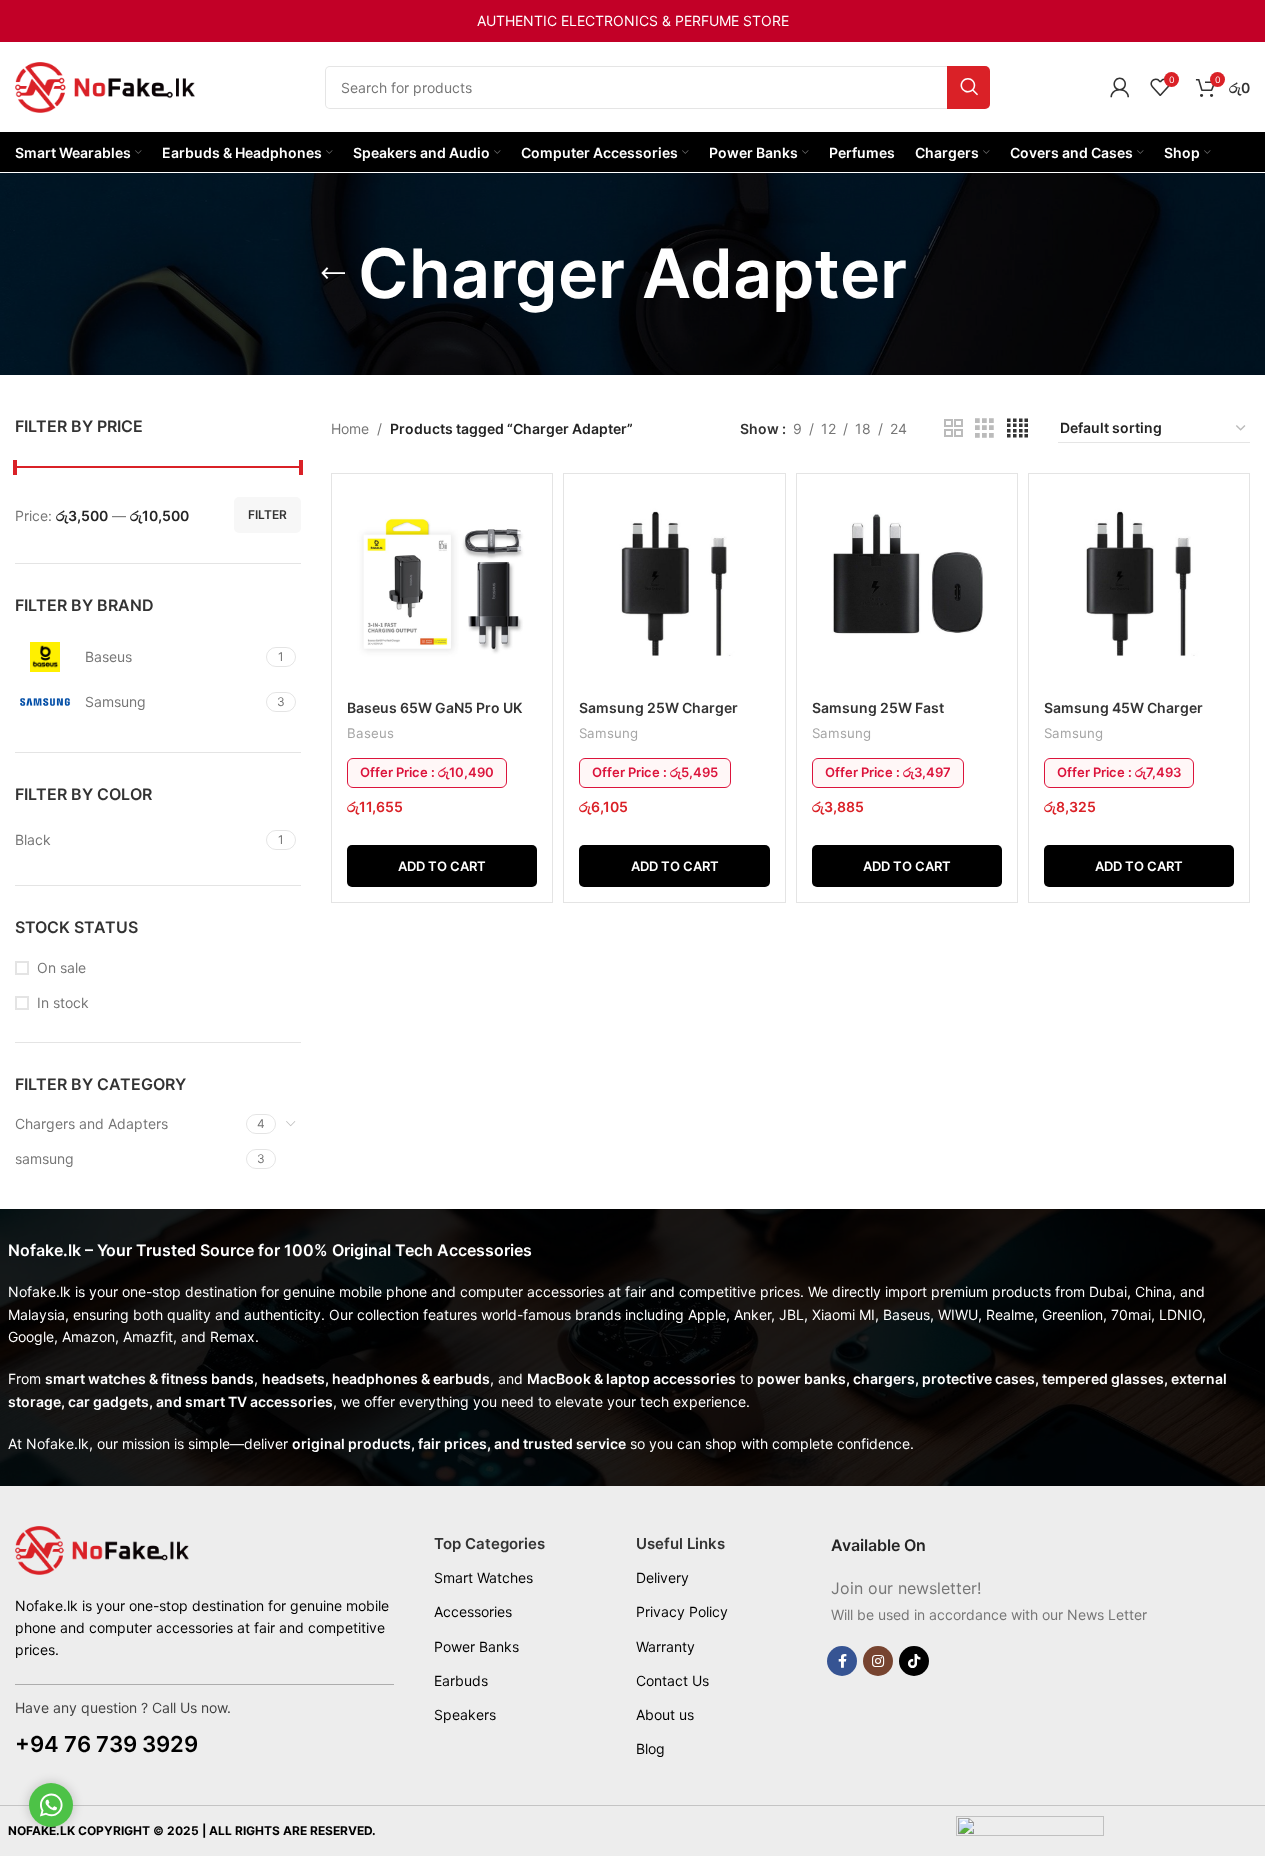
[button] (442, 866)
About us (665, 1714)
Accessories (473, 1611)
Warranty (665, 1646)
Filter (267, 514)
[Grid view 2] (953, 428)
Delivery (662, 1577)
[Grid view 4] (1017, 428)
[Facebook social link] (842, 1661)
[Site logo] (105, 85)
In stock (63, 1002)
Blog (650, 1748)
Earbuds (461, 1680)
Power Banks (476, 1646)
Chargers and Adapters (91, 1123)
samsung (44, 1158)
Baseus (370, 733)
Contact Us (672, 1680)
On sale (61, 967)
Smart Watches (483, 1577)
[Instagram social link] (878, 1661)
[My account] (1120, 87)
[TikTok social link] (914, 1661)
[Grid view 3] (984, 428)
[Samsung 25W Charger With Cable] (674, 589)
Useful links (680, 1543)
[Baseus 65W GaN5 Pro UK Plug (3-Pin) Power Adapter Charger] (442, 589)
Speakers (465, 1714)
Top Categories (489, 1543)
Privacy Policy (682, 1611)
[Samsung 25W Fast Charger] (907, 589)
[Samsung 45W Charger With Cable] (1139, 589)
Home (350, 428)
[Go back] (333, 274)
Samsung (608, 733)
